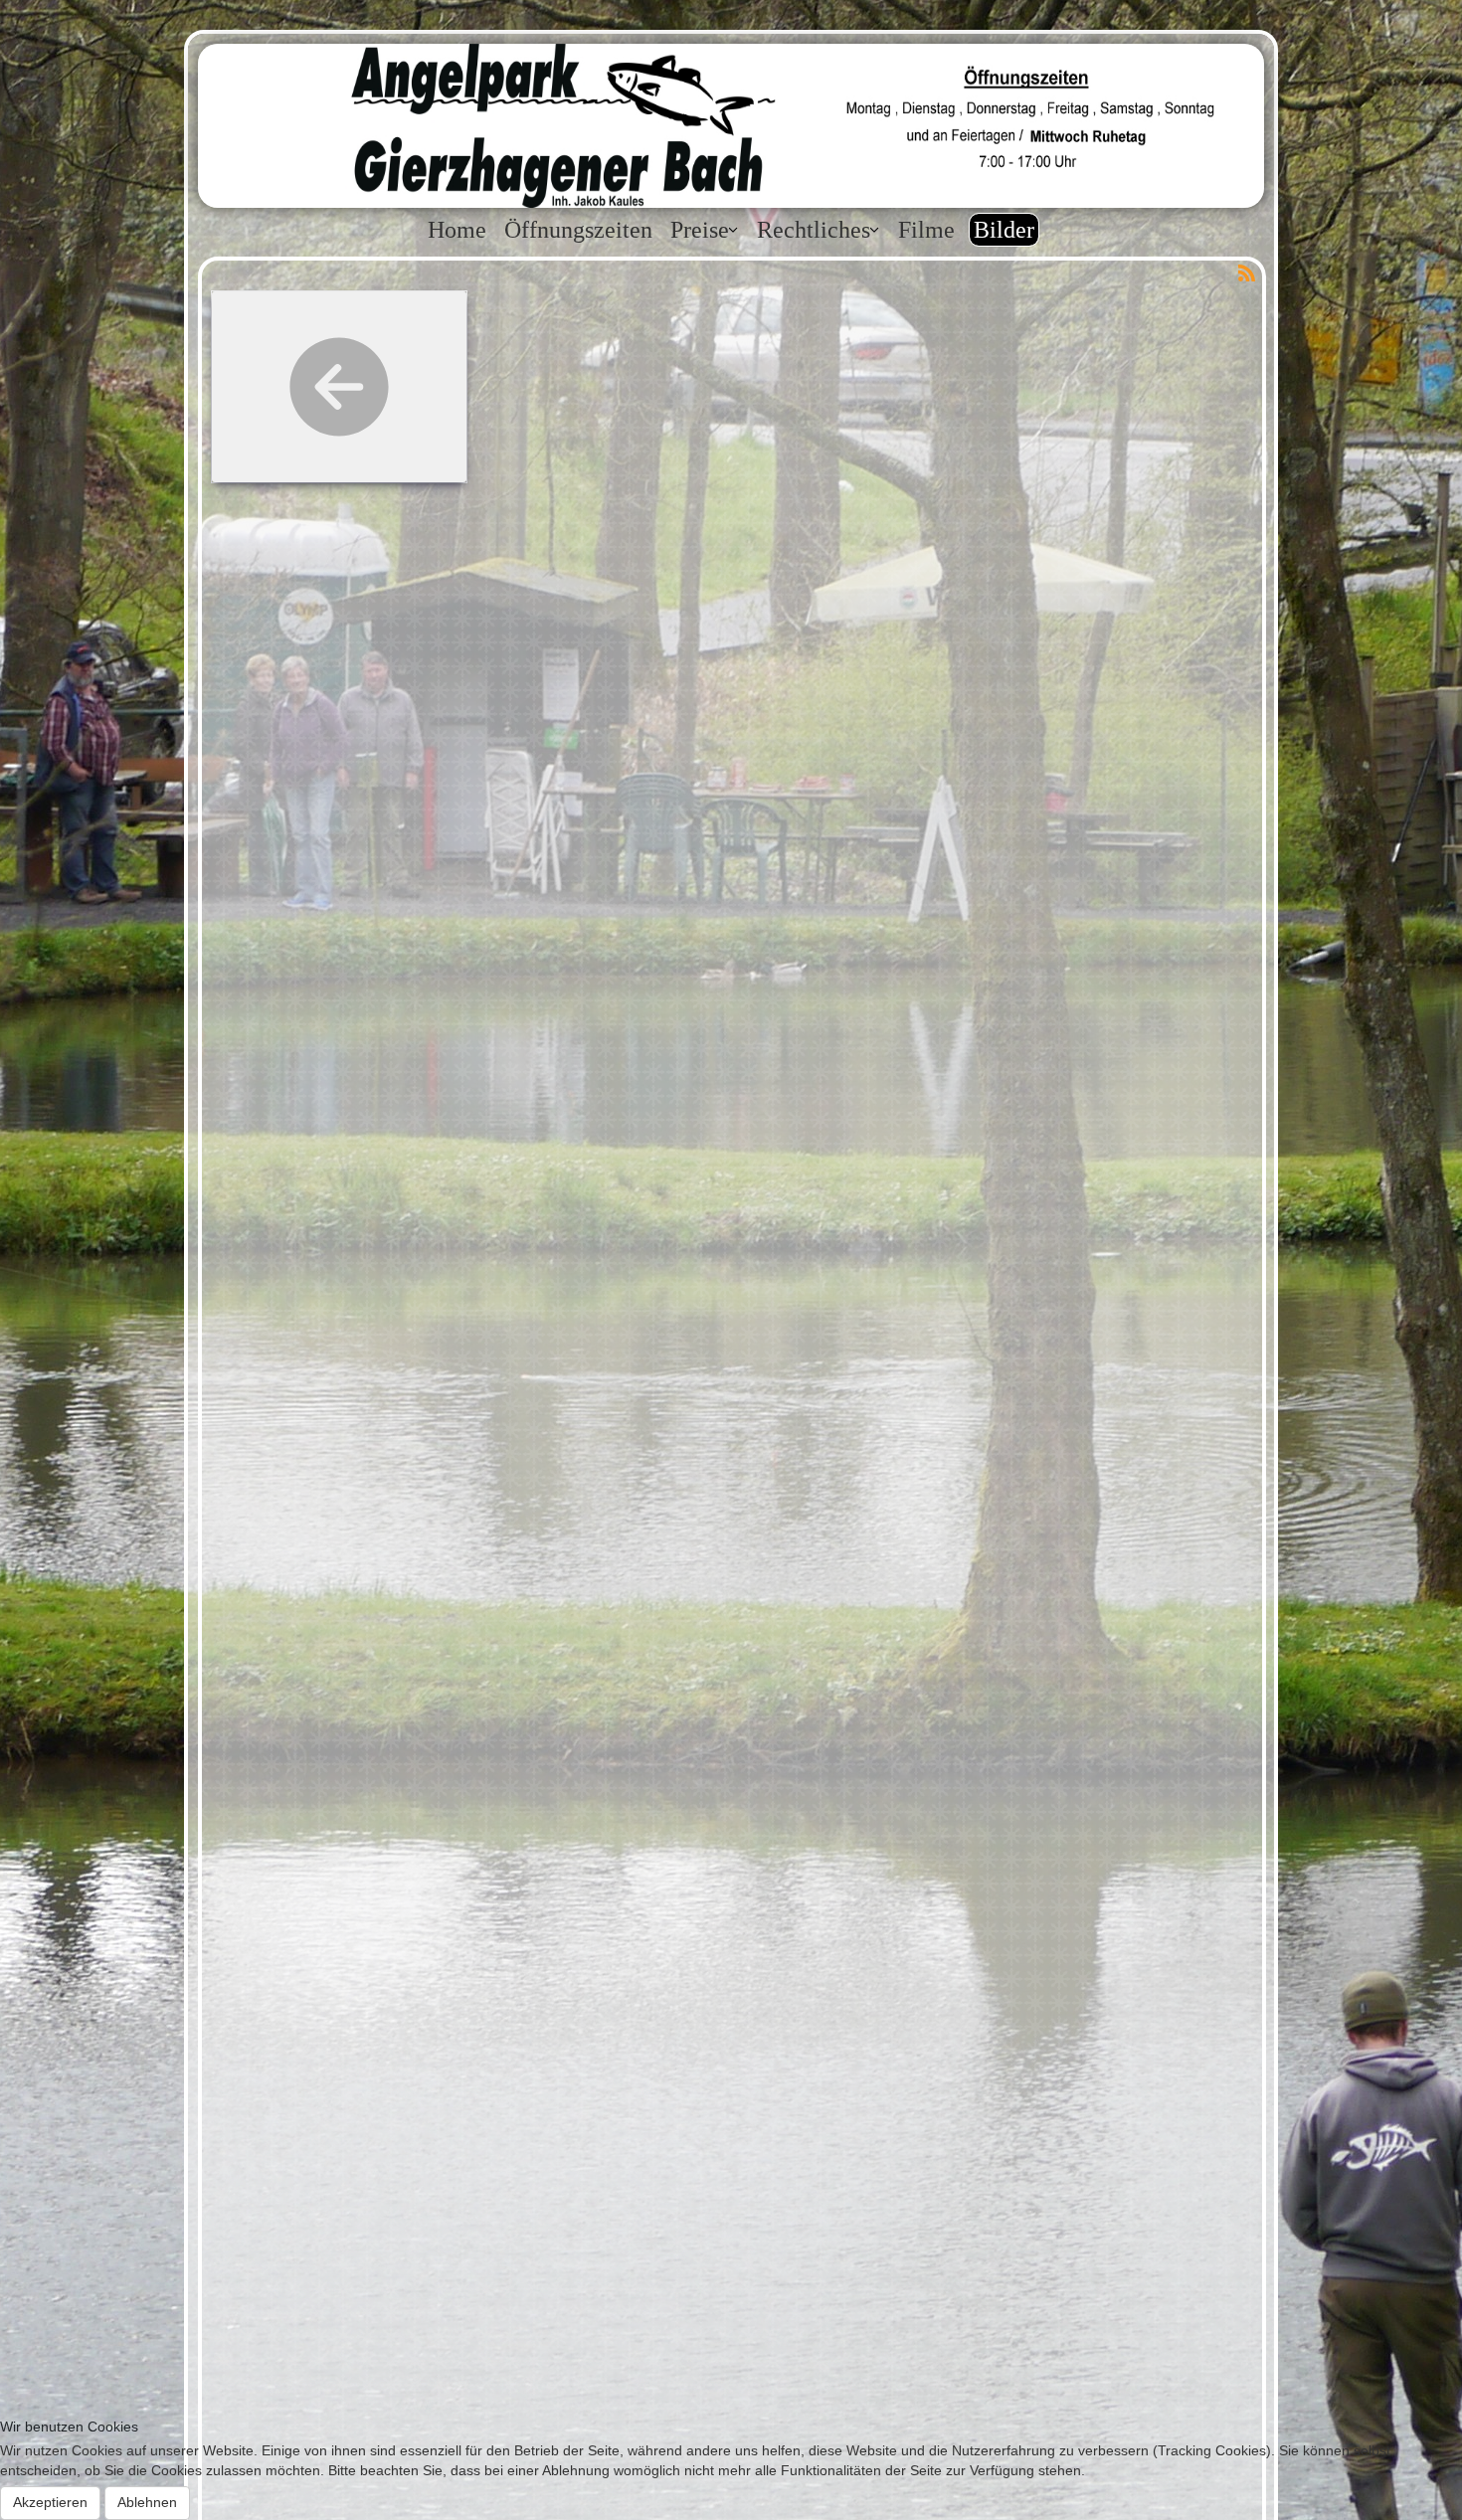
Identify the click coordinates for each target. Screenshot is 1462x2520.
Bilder (1004, 230)
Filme (926, 230)
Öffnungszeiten (578, 230)
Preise (700, 230)
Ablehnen (147, 2502)
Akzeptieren (50, 2502)
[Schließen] (381, 1031)
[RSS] (1246, 271)
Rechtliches (814, 230)
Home (457, 230)
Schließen (1041, 1273)
